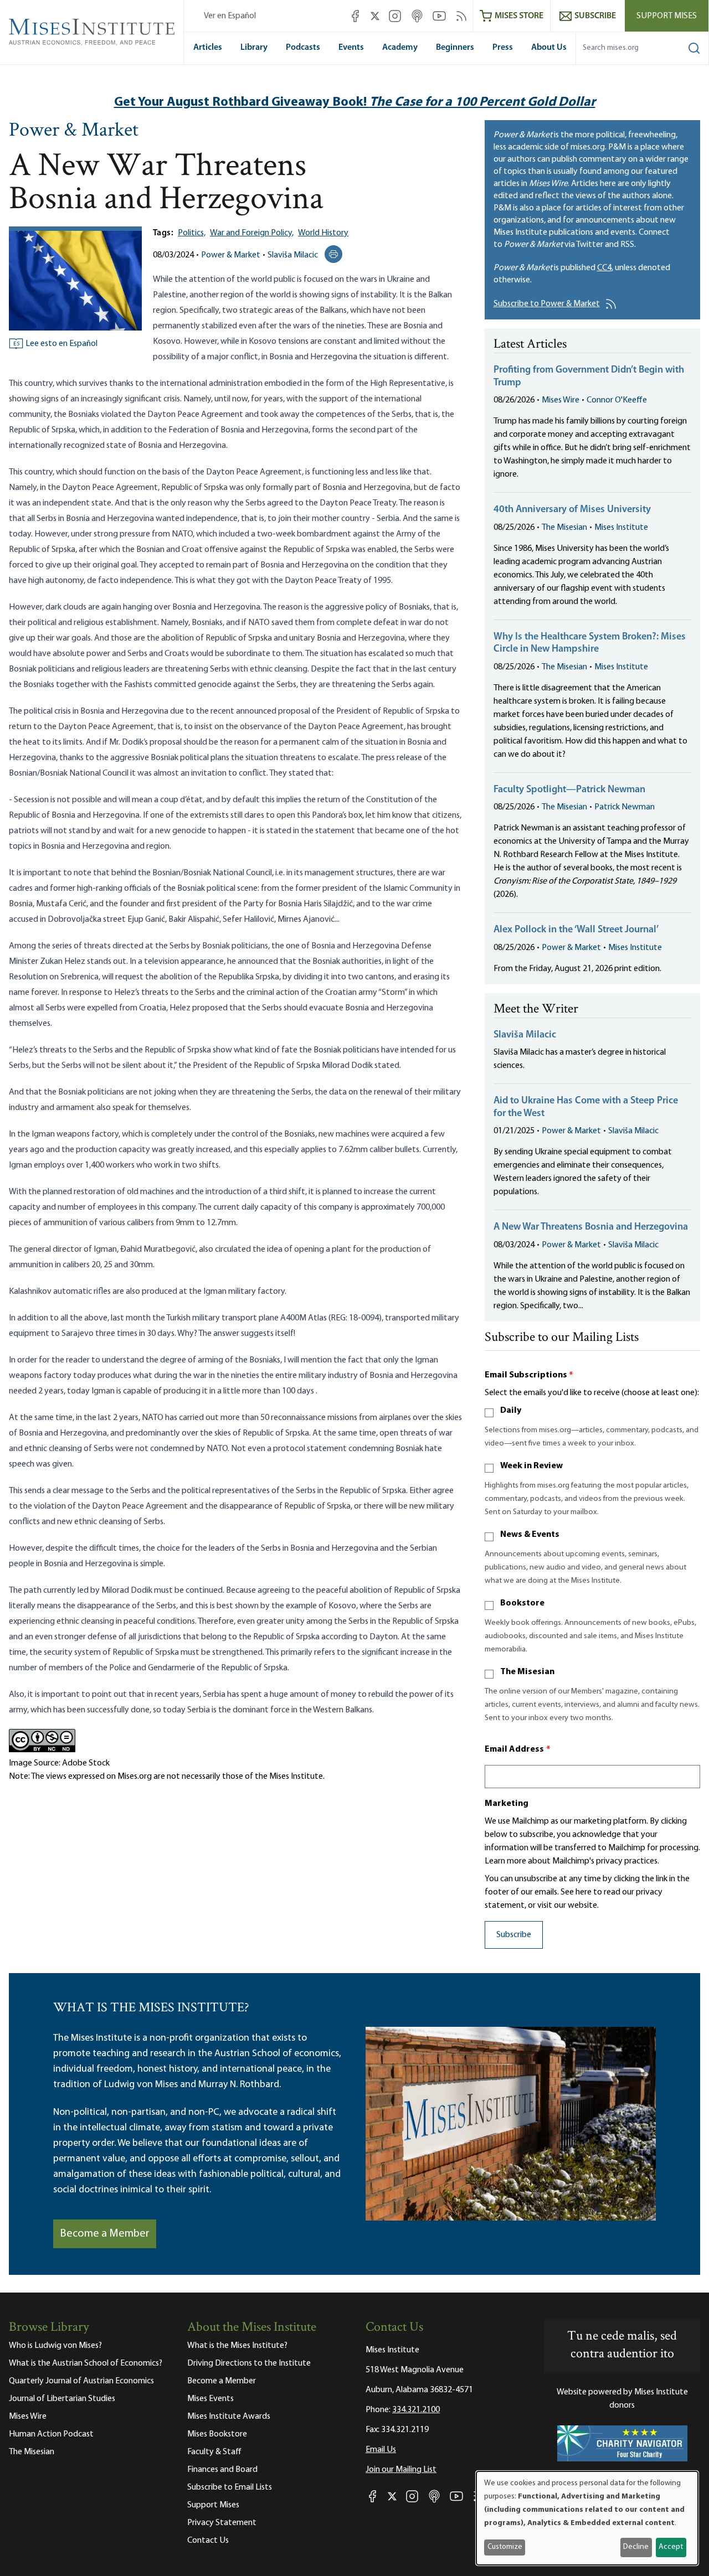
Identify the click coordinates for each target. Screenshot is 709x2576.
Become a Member (105, 2234)
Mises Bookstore (217, 2434)
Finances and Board (222, 2470)
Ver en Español (230, 16)
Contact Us (208, 2541)
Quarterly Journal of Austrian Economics (81, 2381)
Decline (636, 2547)
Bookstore (522, 1603)
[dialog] (587, 2518)
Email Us (381, 2450)
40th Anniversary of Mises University (572, 510)
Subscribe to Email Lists (230, 2487)
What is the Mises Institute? (237, 2346)
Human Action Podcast (51, 2434)
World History (323, 233)
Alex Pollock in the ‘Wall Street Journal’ (576, 930)
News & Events (530, 1535)
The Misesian (564, 528)
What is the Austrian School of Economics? (86, 2363)
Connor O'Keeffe (617, 400)
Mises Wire (561, 400)
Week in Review (531, 1466)
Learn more (505, 1861)
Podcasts (303, 48)
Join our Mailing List (401, 2470)
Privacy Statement (222, 2523)
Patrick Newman (625, 807)
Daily (511, 1411)
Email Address (518, 1749)
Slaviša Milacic (293, 255)
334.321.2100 (416, 2410)
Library (254, 48)
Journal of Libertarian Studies (62, 2399)
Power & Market (74, 131)
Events (351, 48)
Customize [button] (505, 2547)
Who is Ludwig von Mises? (55, 2346)
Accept (671, 2547)
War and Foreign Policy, (252, 233)
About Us (549, 48)
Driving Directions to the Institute (249, 2363)
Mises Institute (621, 528)
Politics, (192, 233)
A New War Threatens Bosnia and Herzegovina (591, 1227)
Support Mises (667, 16)
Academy (400, 48)
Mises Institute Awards (229, 2417)
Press (503, 48)
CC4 (604, 268)
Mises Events (210, 2399)
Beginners (455, 48)
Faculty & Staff (214, 2452)
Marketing (507, 1804)
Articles (208, 48)
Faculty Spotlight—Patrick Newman (569, 790)
